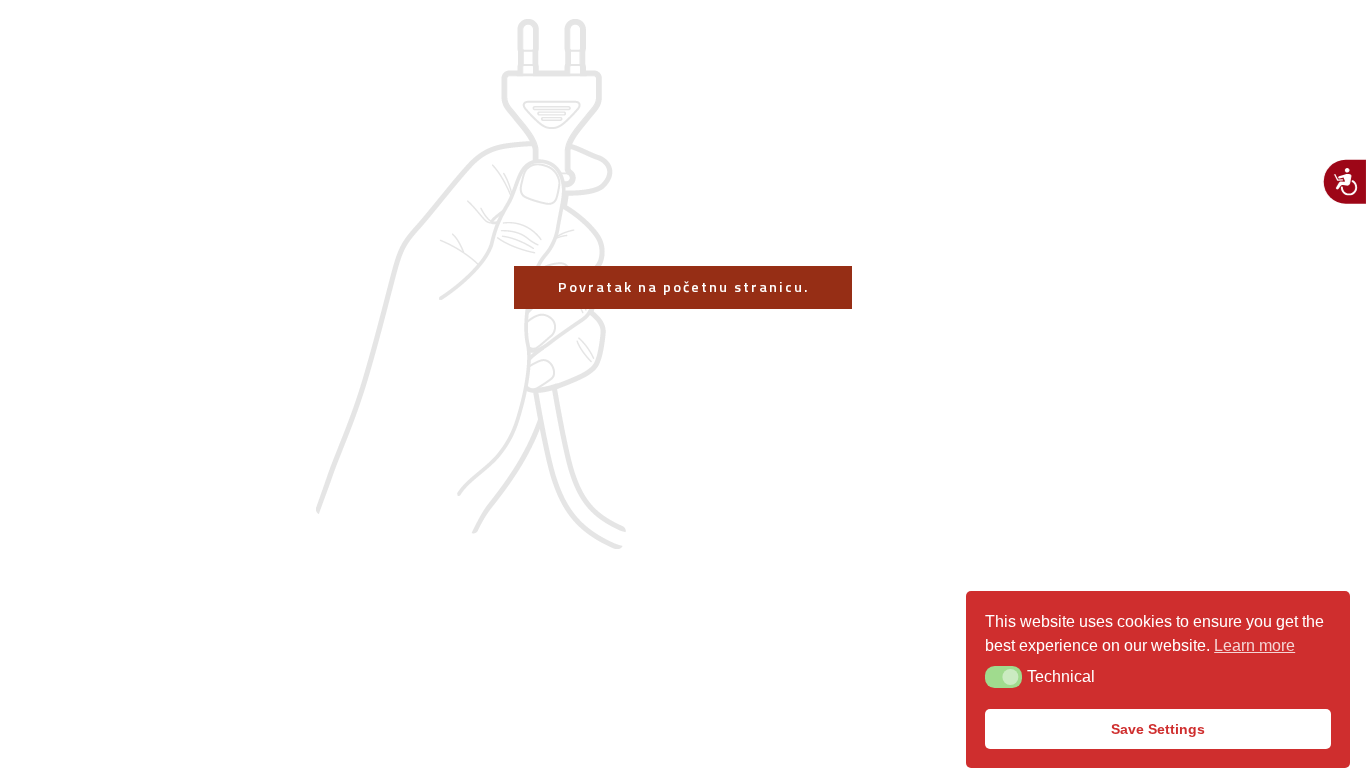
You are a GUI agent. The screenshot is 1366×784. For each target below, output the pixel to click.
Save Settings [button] (1158, 729)
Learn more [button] (1254, 645)
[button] (1003, 677)
